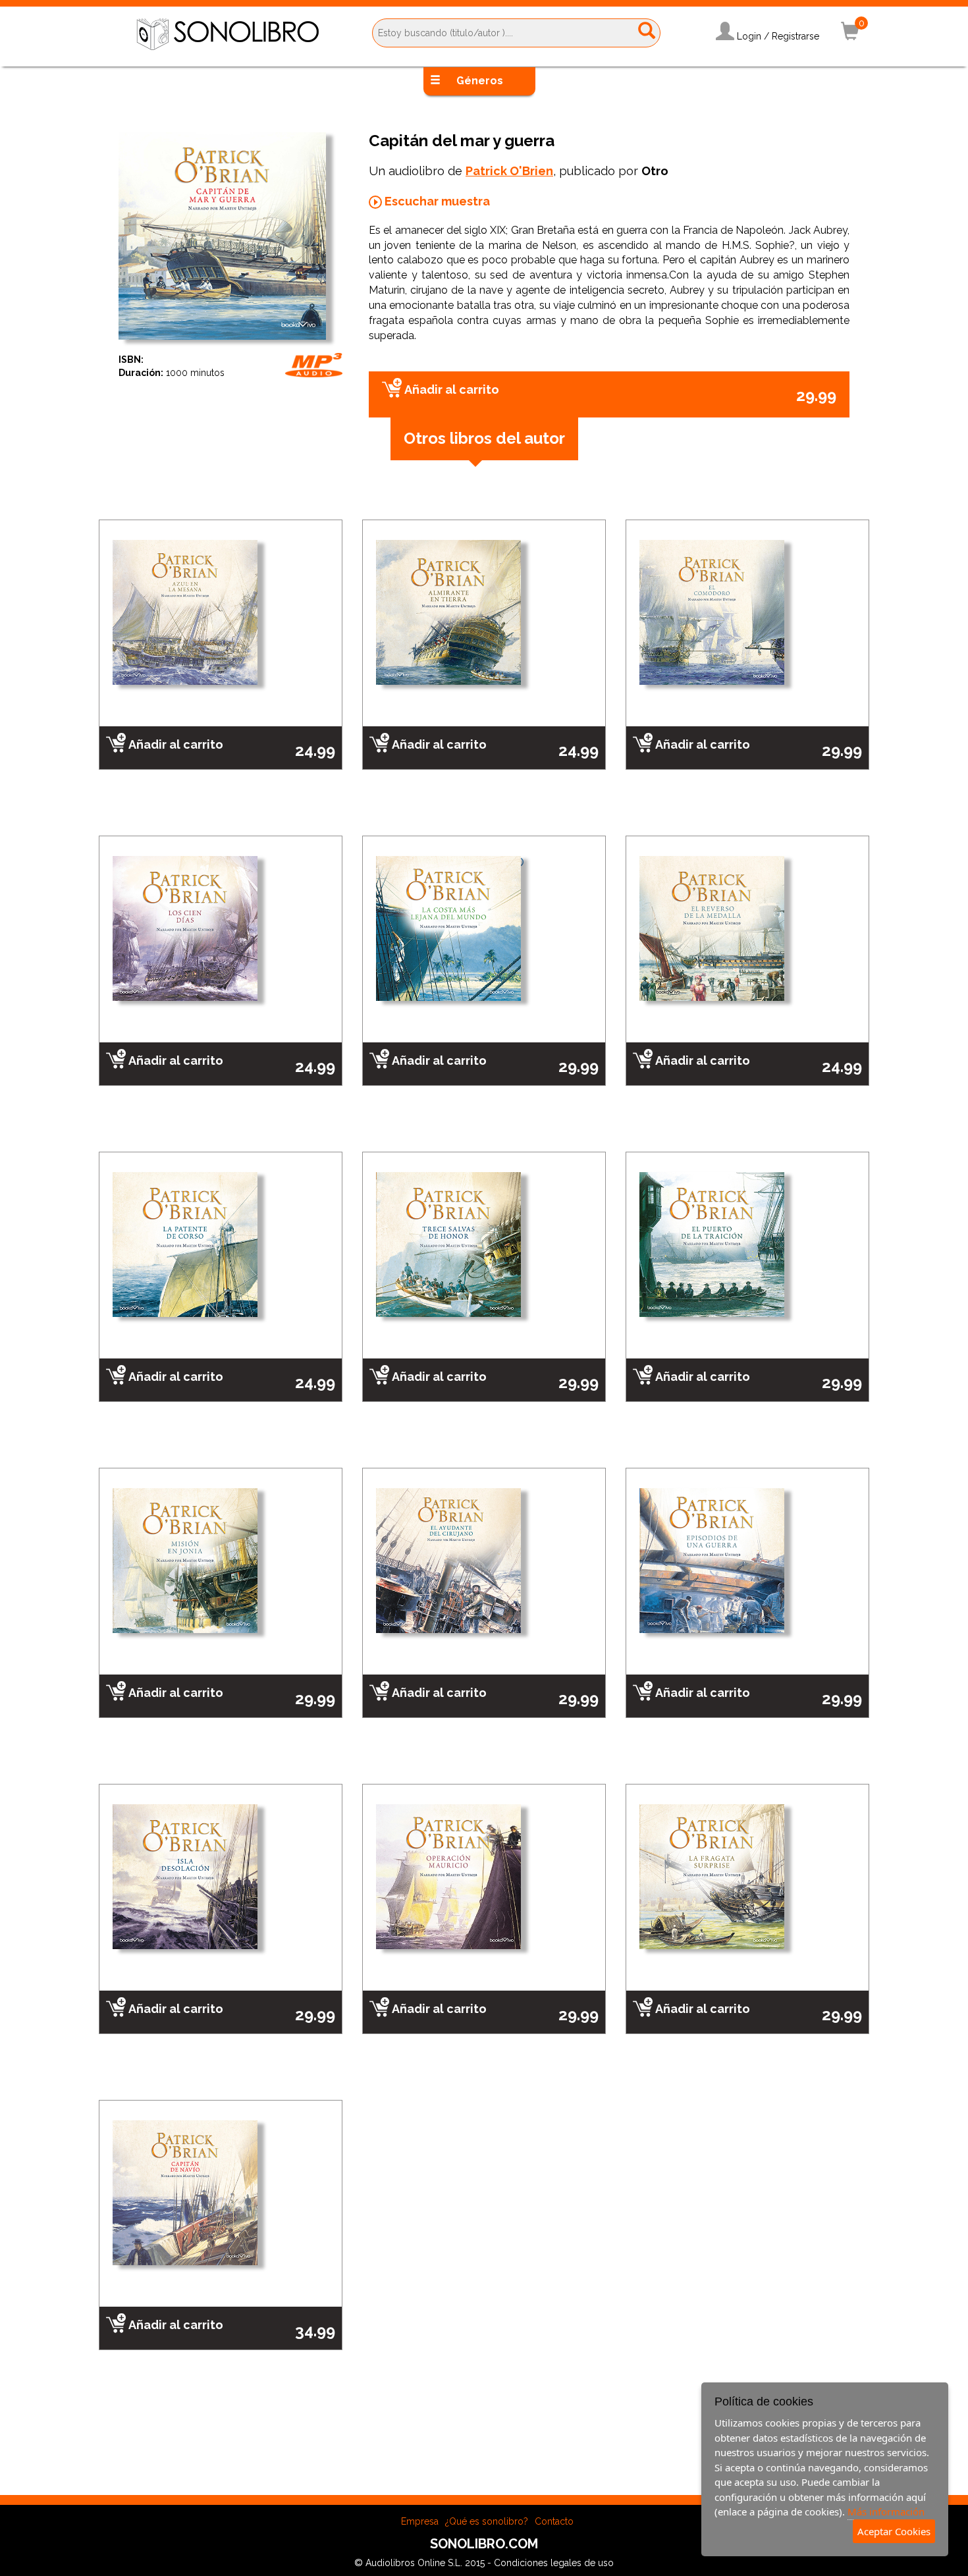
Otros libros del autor (484, 438)
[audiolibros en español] (228, 34)
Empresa (420, 2521)
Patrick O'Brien (509, 171)
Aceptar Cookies (894, 2531)
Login (749, 36)
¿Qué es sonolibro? (487, 2521)
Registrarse (795, 36)
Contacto (554, 2521)
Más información (886, 2511)
